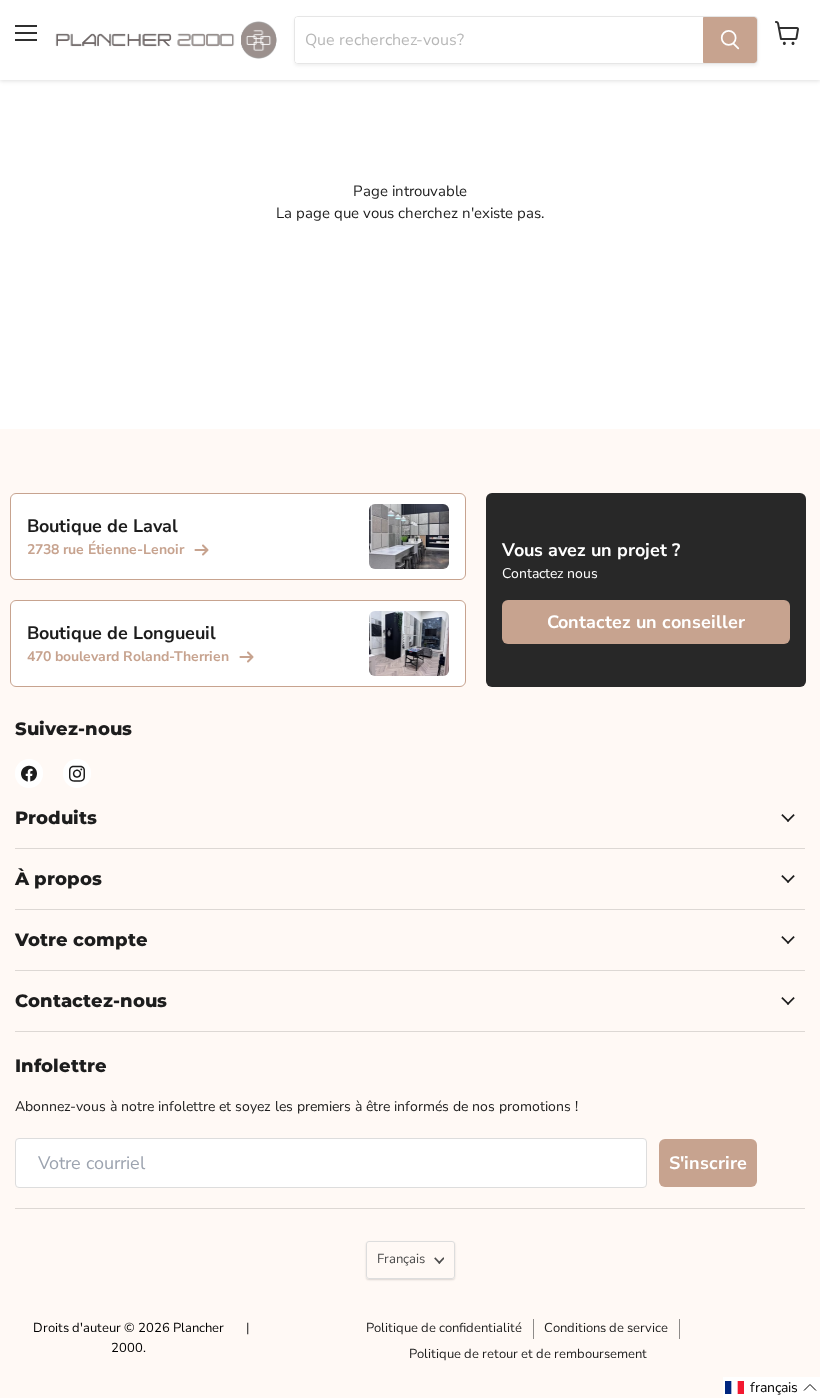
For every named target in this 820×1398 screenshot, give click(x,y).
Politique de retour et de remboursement (528, 1354)
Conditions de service (606, 1328)
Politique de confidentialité (444, 1328)
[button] (771, 1387)
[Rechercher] (730, 40)
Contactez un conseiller (646, 622)
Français (401, 1259)
